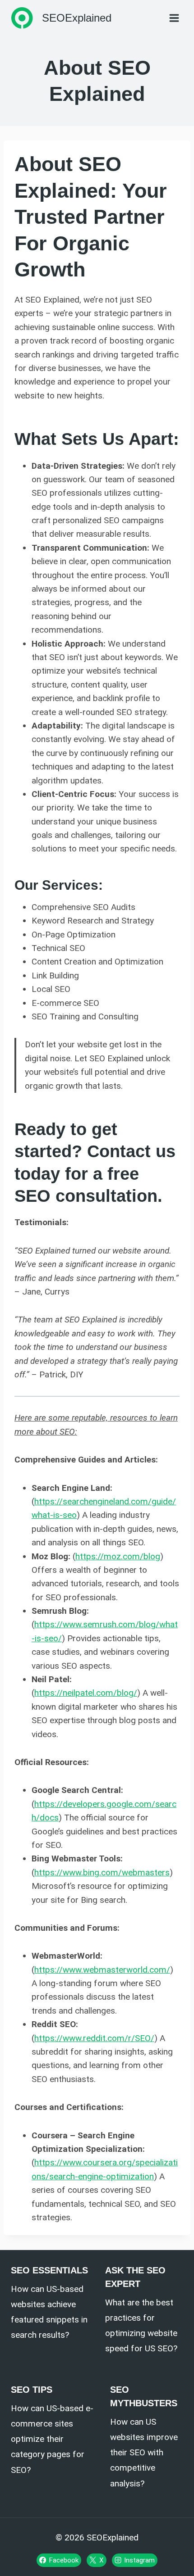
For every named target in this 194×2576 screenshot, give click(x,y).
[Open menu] (174, 18)
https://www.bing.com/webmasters (102, 1872)
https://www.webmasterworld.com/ (102, 1970)
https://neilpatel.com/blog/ (86, 1693)
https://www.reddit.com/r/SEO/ (94, 2038)
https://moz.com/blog (118, 1556)
